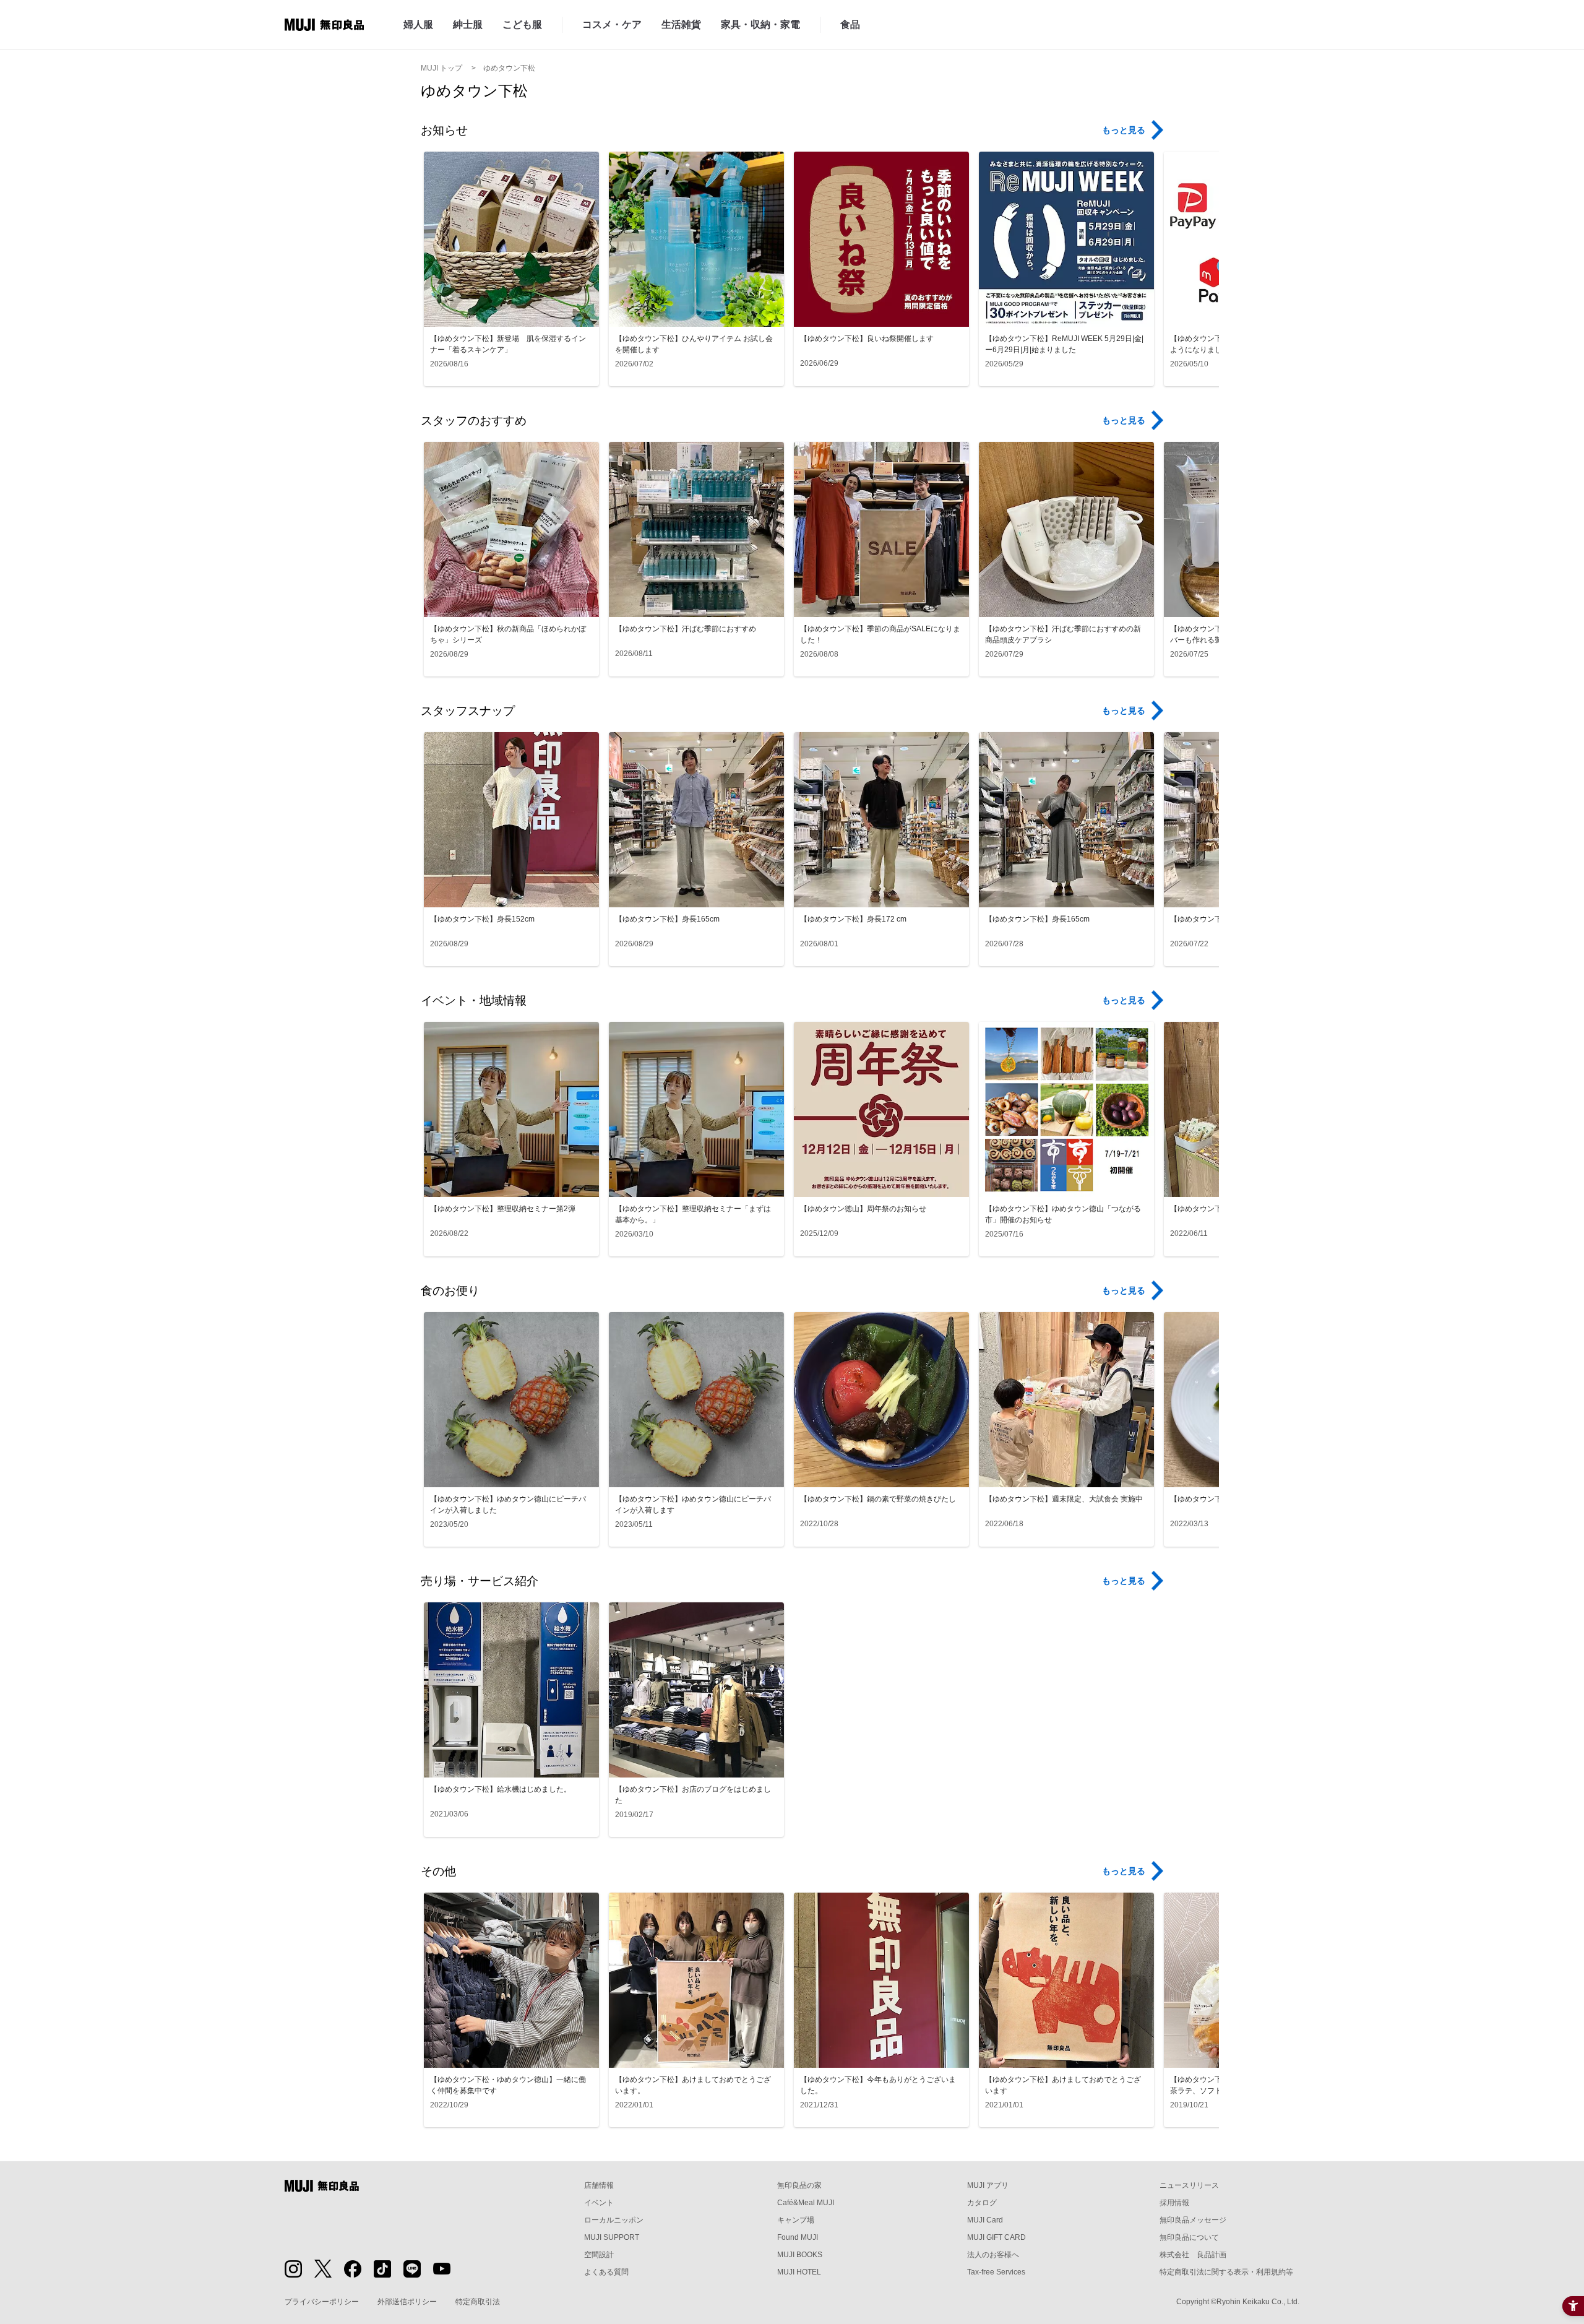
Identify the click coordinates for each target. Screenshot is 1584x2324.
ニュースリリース (1189, 2185)
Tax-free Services (996, 2272)
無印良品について (1189, 2237)
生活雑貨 (681, 24)
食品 (850, 24)
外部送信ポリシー (407, 2302)
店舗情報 (599, 2185)
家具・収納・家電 (760, 24)
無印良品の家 (799, 2185)
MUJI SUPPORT (612, 2237)
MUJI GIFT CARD (996, 2237)
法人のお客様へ (993, 2255)
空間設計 (599, 2255)
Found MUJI (798, 2237)
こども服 (522, 24)
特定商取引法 (478, 2302)
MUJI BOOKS (800, 2255)
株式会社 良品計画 (1193, 2255)
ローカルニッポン (614, 2220)
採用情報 (1174, 2203)
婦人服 (418, 24)
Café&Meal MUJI (806, 2203)
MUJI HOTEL (799, 2272)
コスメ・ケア (612, 24)
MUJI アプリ (988, 2185)
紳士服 (468, 24)
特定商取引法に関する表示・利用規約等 (1226, 2272)
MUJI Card (985, 2220)
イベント (599, 2203)
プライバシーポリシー (322, 2302)
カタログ (982, 2203)
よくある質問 (606, 2272)
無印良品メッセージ (1193, 2220)
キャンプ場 (796, 2220)
